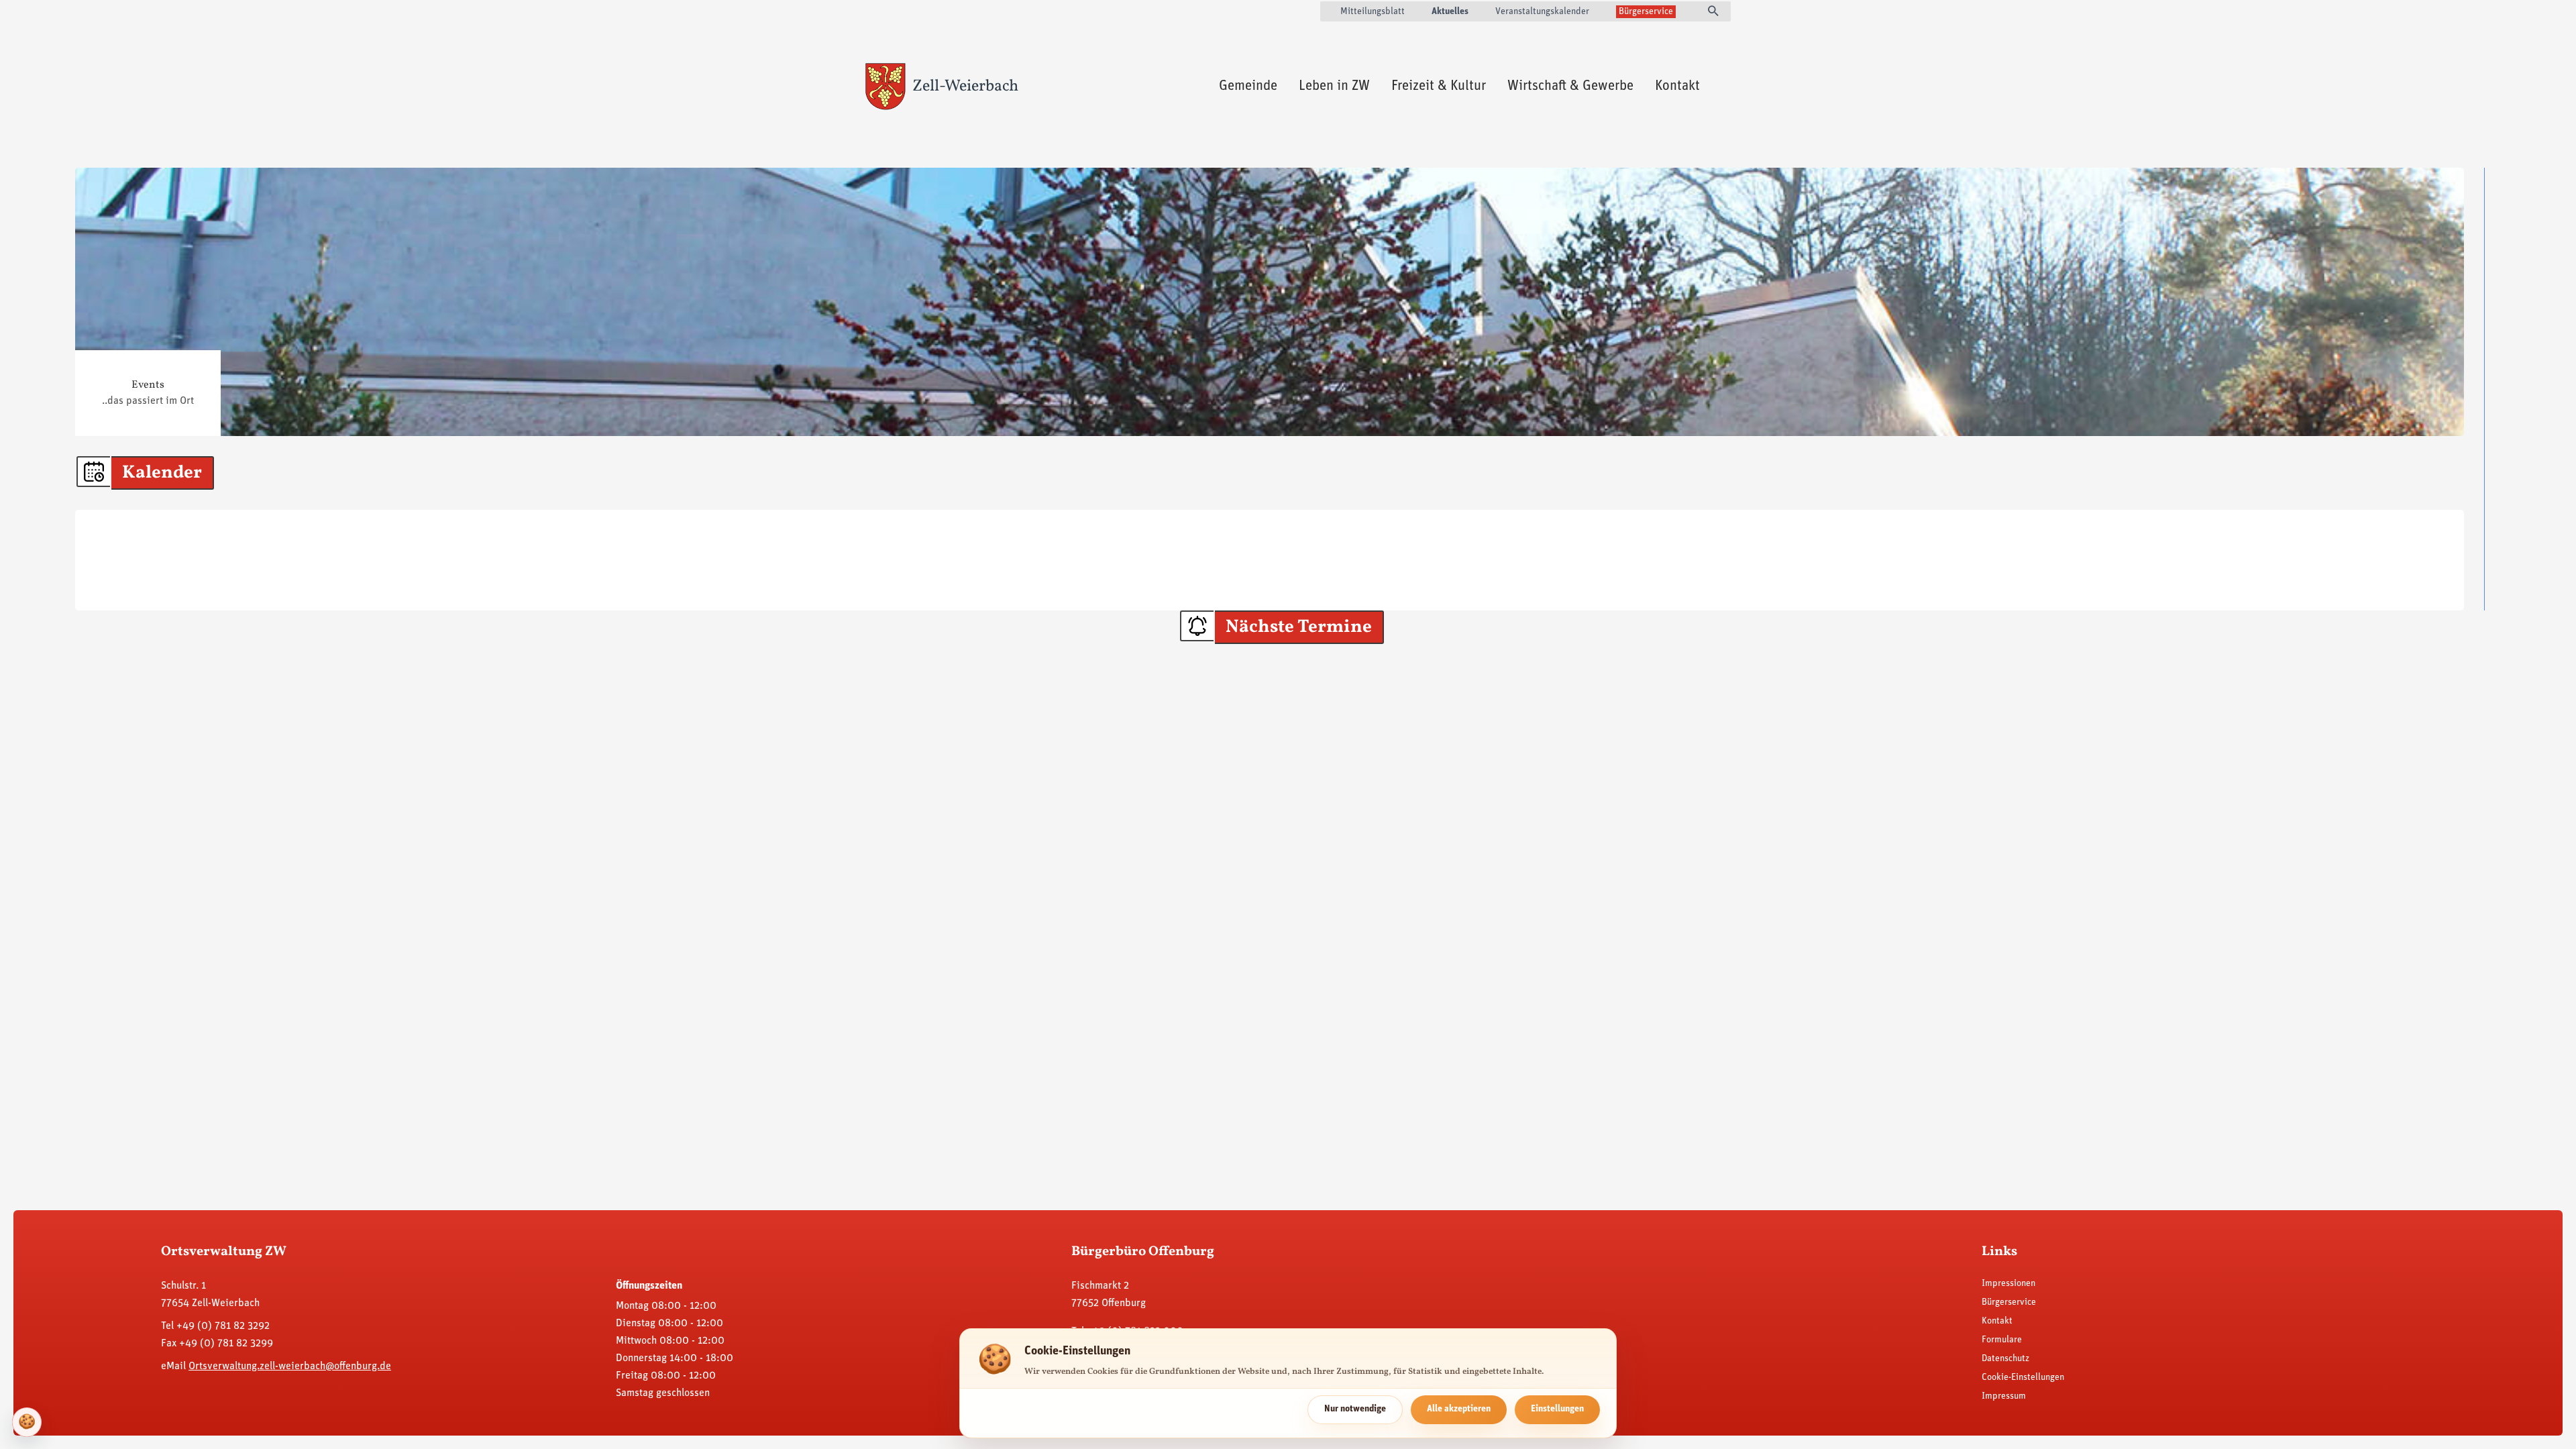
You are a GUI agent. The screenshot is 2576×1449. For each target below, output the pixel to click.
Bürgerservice (1646, 12)
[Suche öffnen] (1713, 12)
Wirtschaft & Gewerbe (1570, 86)
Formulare (2002, 1340)
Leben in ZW (1334, 86)
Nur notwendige (1355, 1409)
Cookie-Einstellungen (2023, 1378)
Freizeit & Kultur (1439, 86)
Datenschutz (2005, 1359)
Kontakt (1677, 86)
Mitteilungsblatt (1373, 12)
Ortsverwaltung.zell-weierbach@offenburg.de (290, 1366)
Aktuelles (1450, 12)
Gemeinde (1248, 86)
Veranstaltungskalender (1542, 12)
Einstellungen (1557, 1409)
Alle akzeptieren (1459, 1409)
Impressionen (2008, 1284)
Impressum (2004, 1396)
